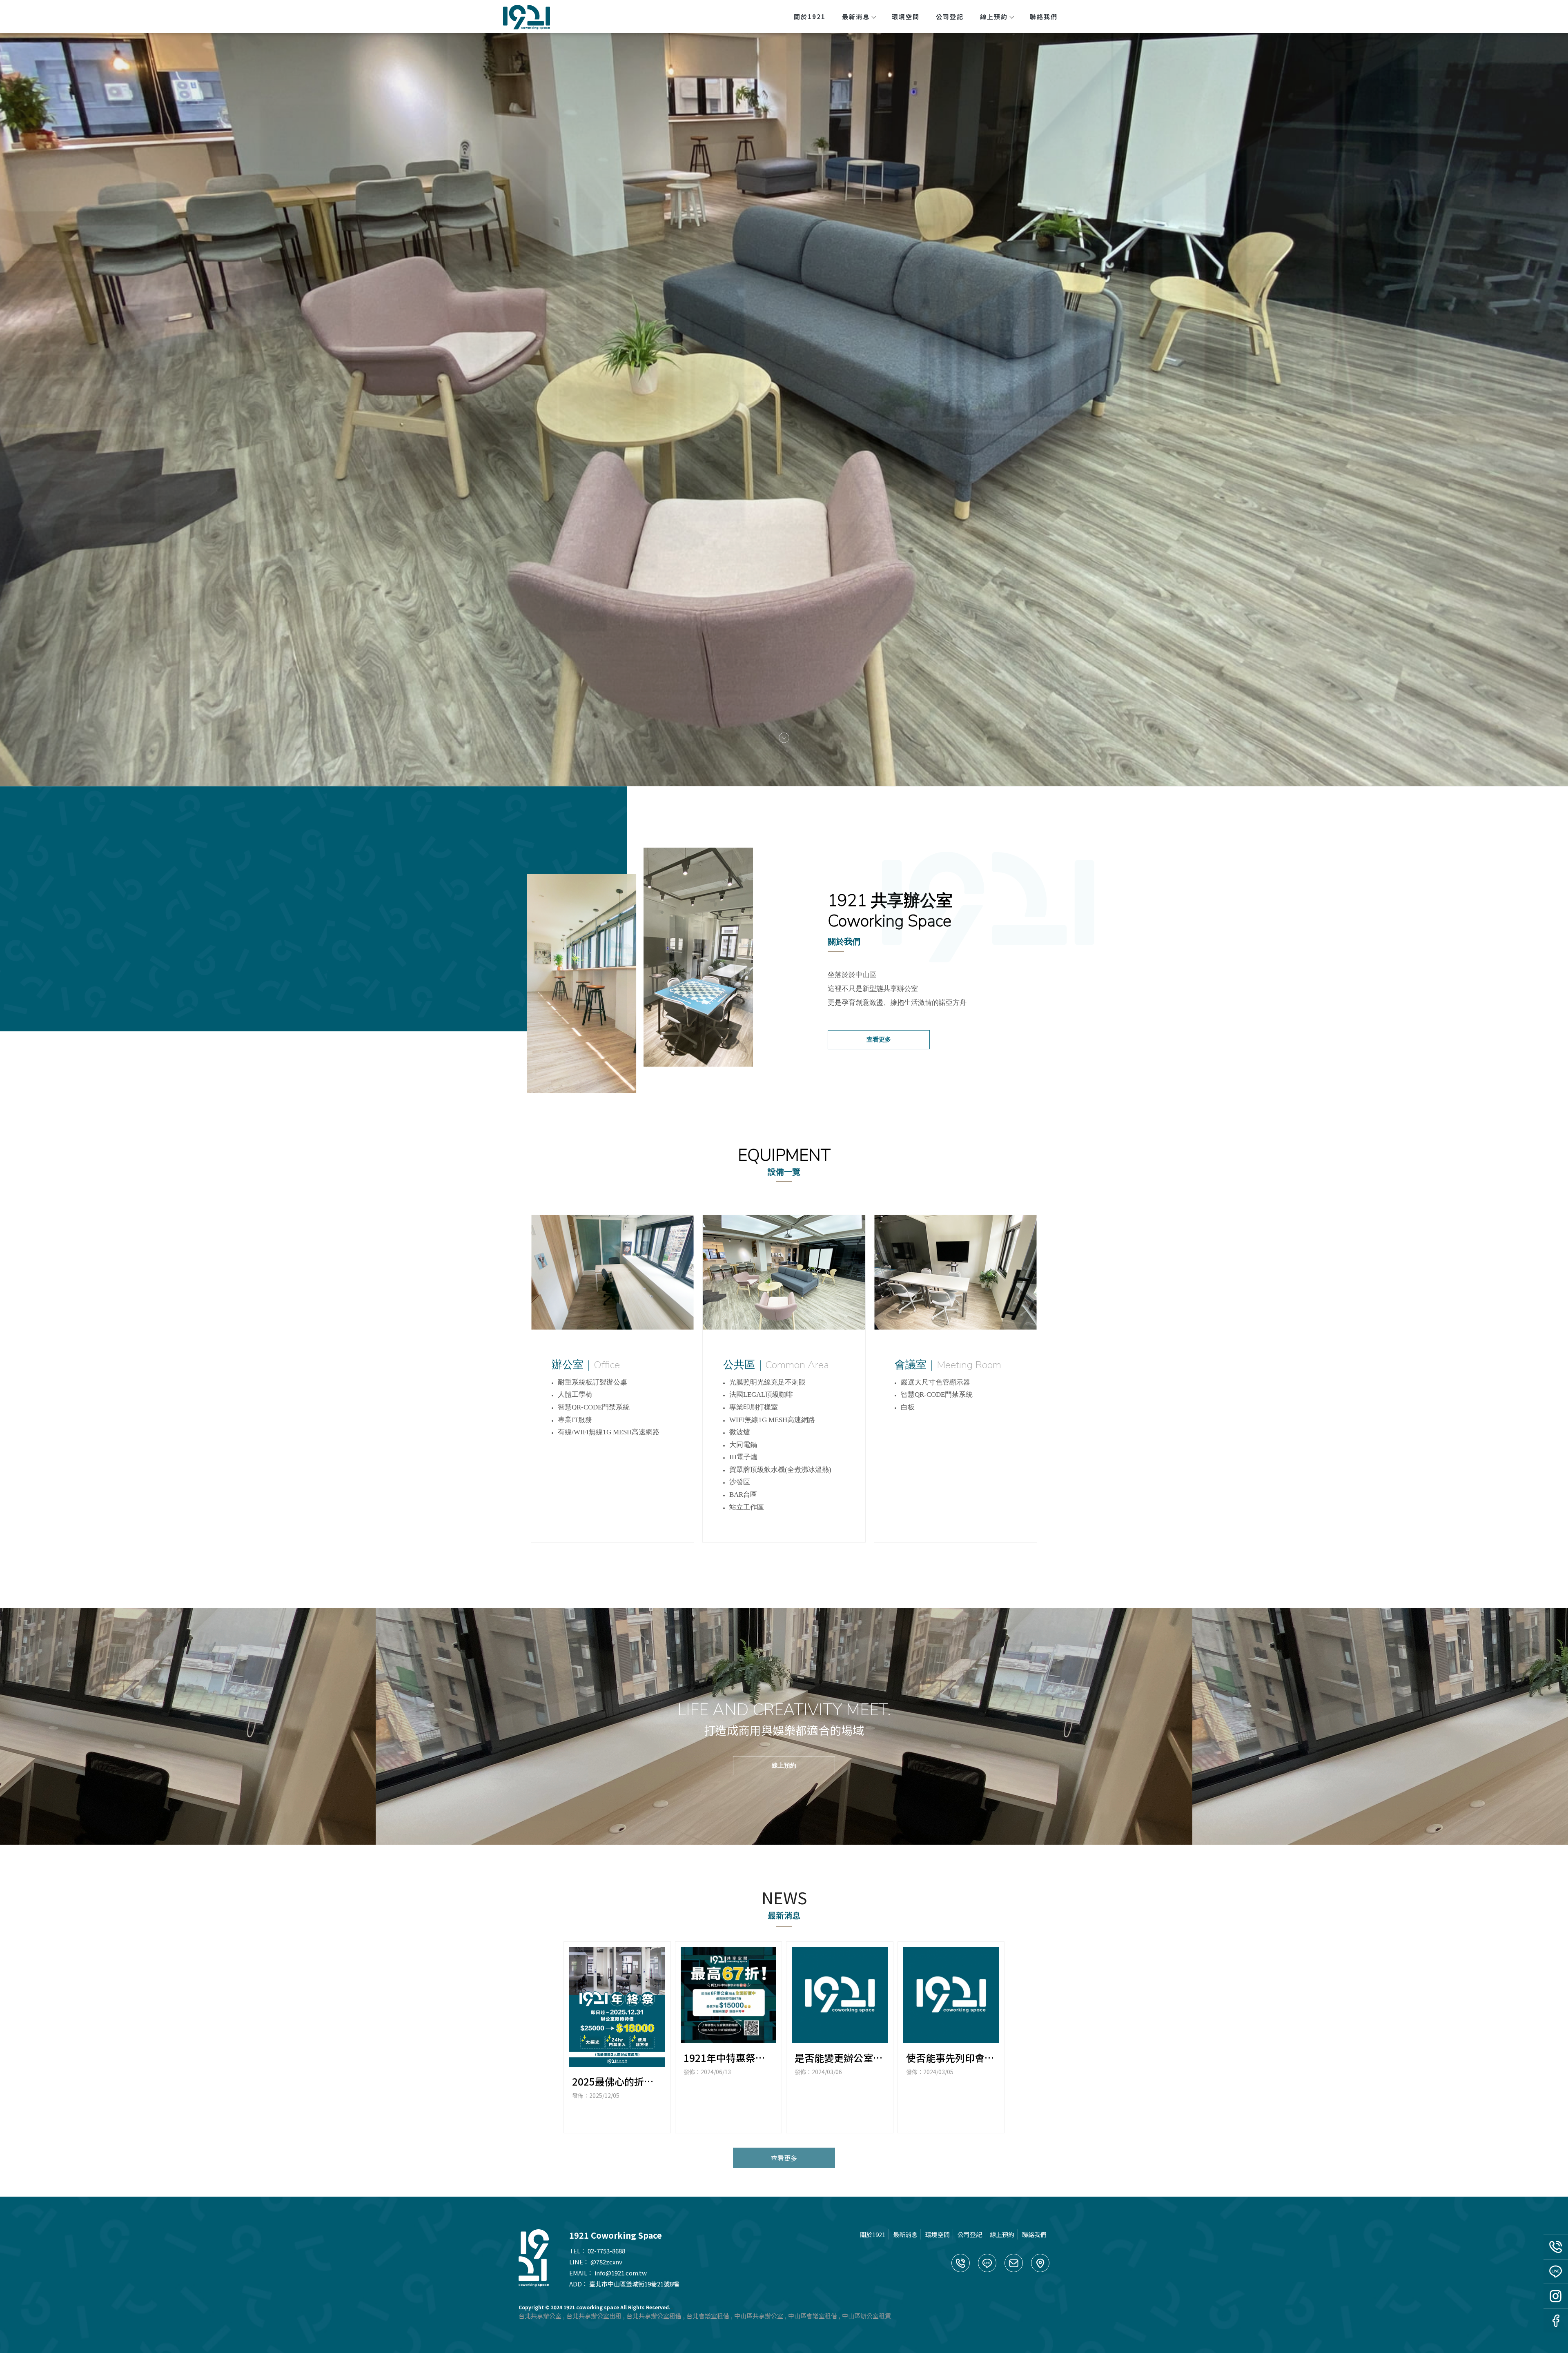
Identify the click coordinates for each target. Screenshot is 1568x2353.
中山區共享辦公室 (759, 2316)
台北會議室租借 (708, 2316)
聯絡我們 (1044, 17)
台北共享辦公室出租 (594, 2316)
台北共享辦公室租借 (654, 2316)
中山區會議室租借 (813, 2316)
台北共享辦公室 (540, 2316)
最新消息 (856, 17)
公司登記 (950, 17)
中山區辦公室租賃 (866, 2316)
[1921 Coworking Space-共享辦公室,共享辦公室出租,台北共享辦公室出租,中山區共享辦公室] (528, 18)
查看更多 (879, 1040)
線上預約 (994, 17)
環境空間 (906, 17)
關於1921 (810, 17)
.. (672, 2307)
